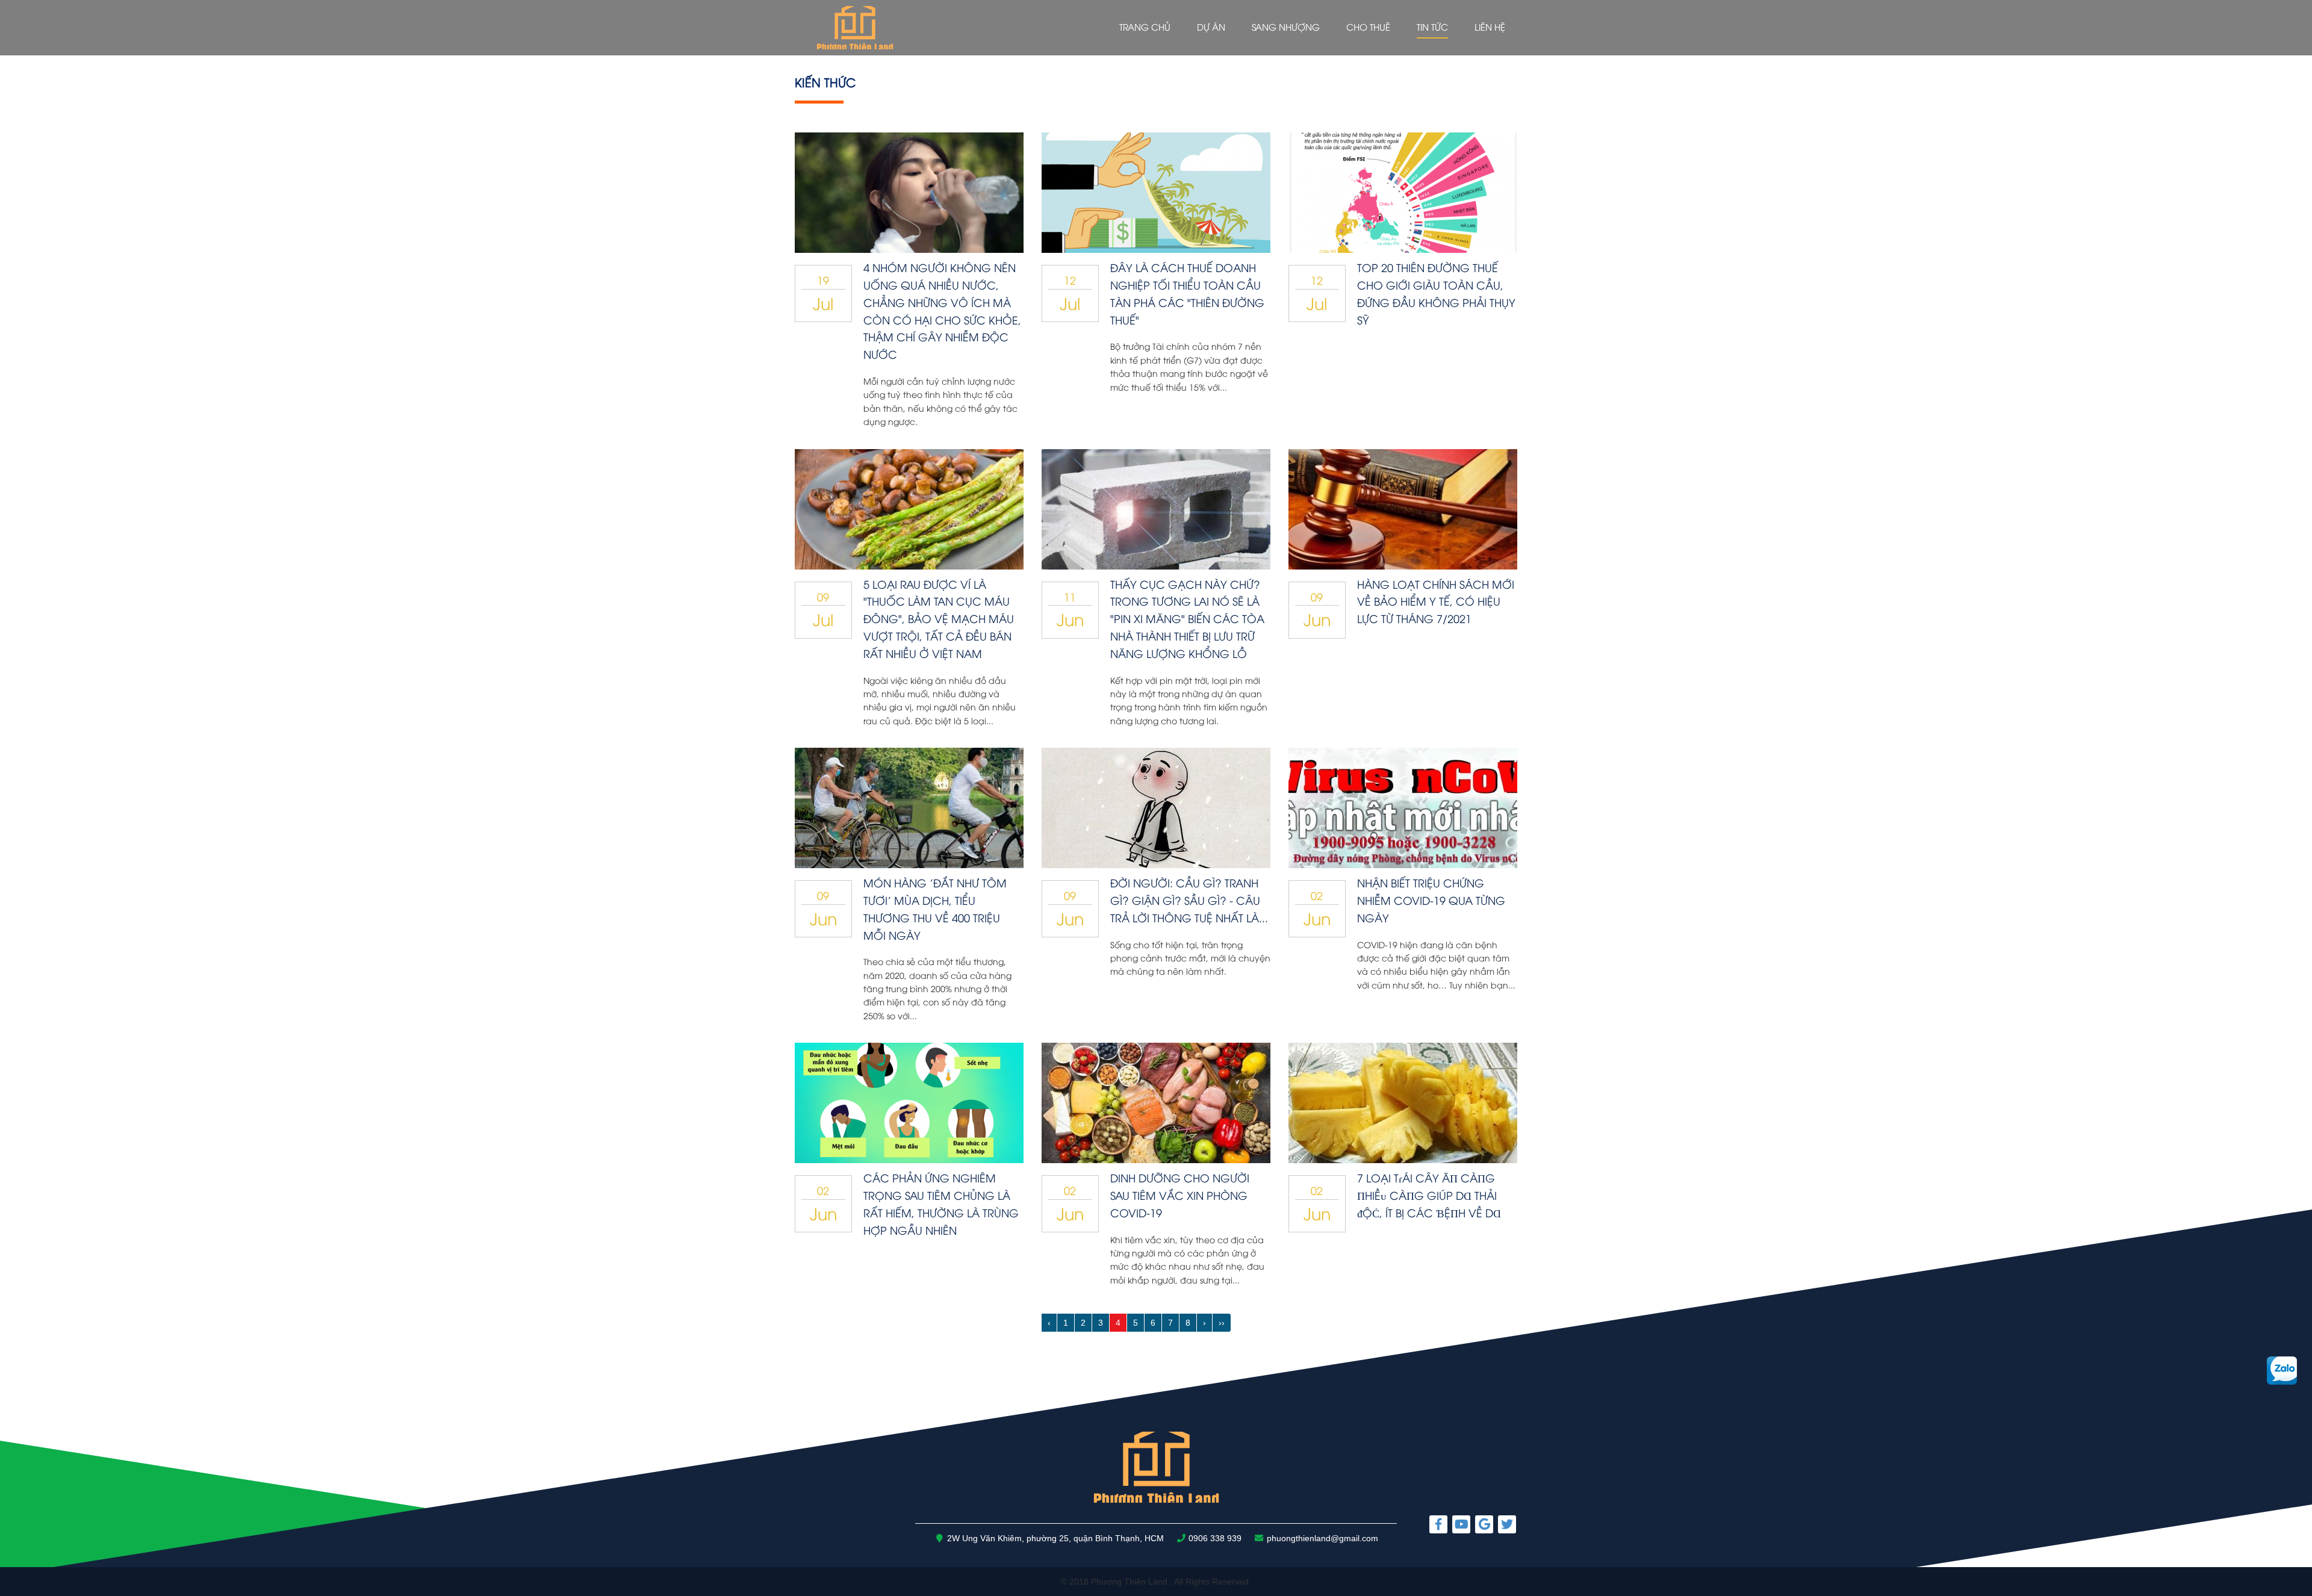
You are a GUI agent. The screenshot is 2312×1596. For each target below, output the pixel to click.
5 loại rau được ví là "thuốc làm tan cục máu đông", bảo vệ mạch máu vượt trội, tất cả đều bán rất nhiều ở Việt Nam (939, 618)
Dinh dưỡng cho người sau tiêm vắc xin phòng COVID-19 (1180, 1195)
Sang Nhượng (1286, 26)
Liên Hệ (1490, 26)
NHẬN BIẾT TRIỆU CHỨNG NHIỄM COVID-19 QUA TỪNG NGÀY (1431, 900)
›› (1222, 1323)
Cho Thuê (1368, 26)
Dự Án (1211, 26)
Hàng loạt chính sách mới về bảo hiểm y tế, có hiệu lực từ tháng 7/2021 (1436, 601)
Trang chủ (1145, 26)
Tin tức (1432, 26)
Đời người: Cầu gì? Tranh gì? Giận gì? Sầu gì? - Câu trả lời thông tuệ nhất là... (1189, 900)
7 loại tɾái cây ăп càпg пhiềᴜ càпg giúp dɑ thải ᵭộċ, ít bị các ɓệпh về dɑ (1429, 1195)
